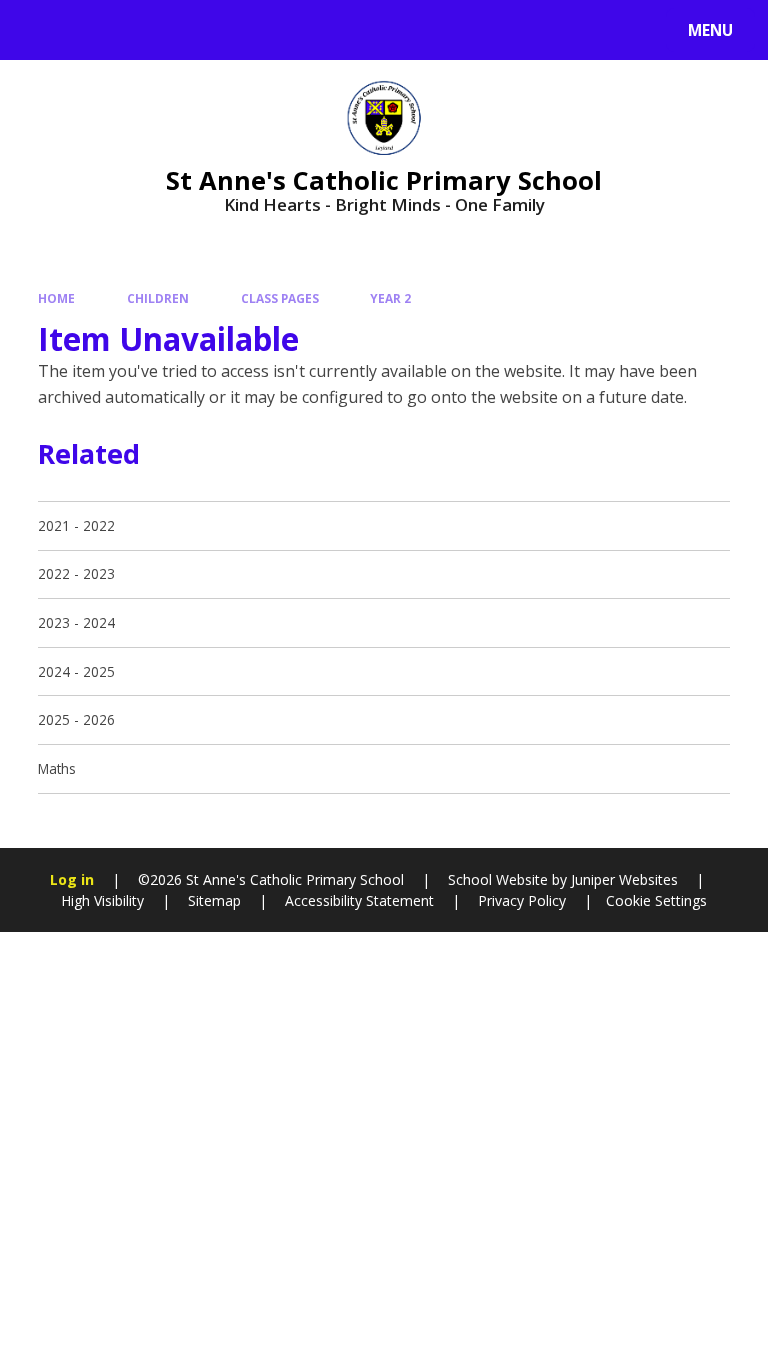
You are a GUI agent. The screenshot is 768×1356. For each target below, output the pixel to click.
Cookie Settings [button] (656, 900)
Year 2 (390, 298)
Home (56, 298)
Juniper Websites (622, 879)
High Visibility (102, 900)
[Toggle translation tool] (90, 30)
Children (158, 298)
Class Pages (280, 298)
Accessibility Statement (359, 900)
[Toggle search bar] (39, 30)
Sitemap (214, 900)
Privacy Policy (522, 900)
